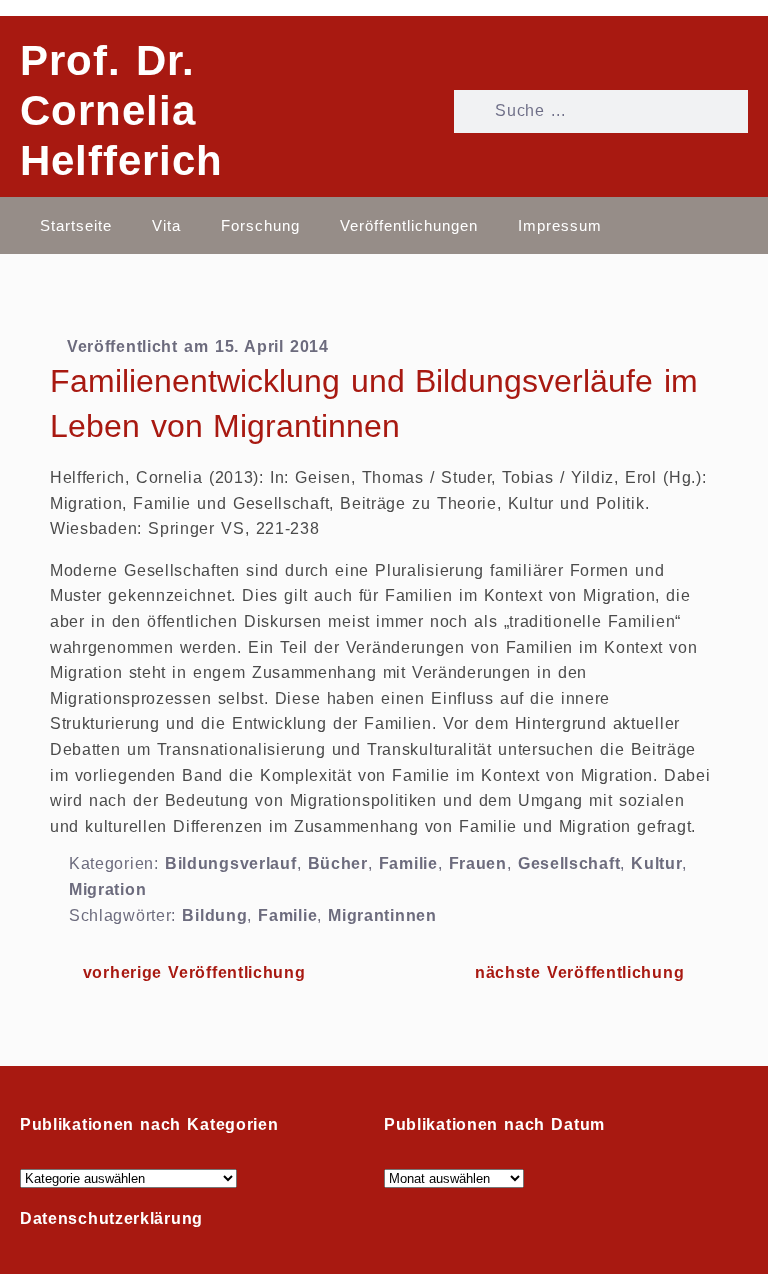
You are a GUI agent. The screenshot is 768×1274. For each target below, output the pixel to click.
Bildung (214, 915)
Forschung (260, 225)
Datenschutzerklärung (111, 1218)
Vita (166, 225)
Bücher (338, 863)
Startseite (76, 225)
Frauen (478, 863)
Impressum (560, 225)
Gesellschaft (569, 863)
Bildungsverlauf (231, 863)
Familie (408, 863)
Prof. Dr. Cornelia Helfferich (121, 111)
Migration (107, 889)
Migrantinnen (382, 915)
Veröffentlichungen (409, 225)
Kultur (656, 863)
